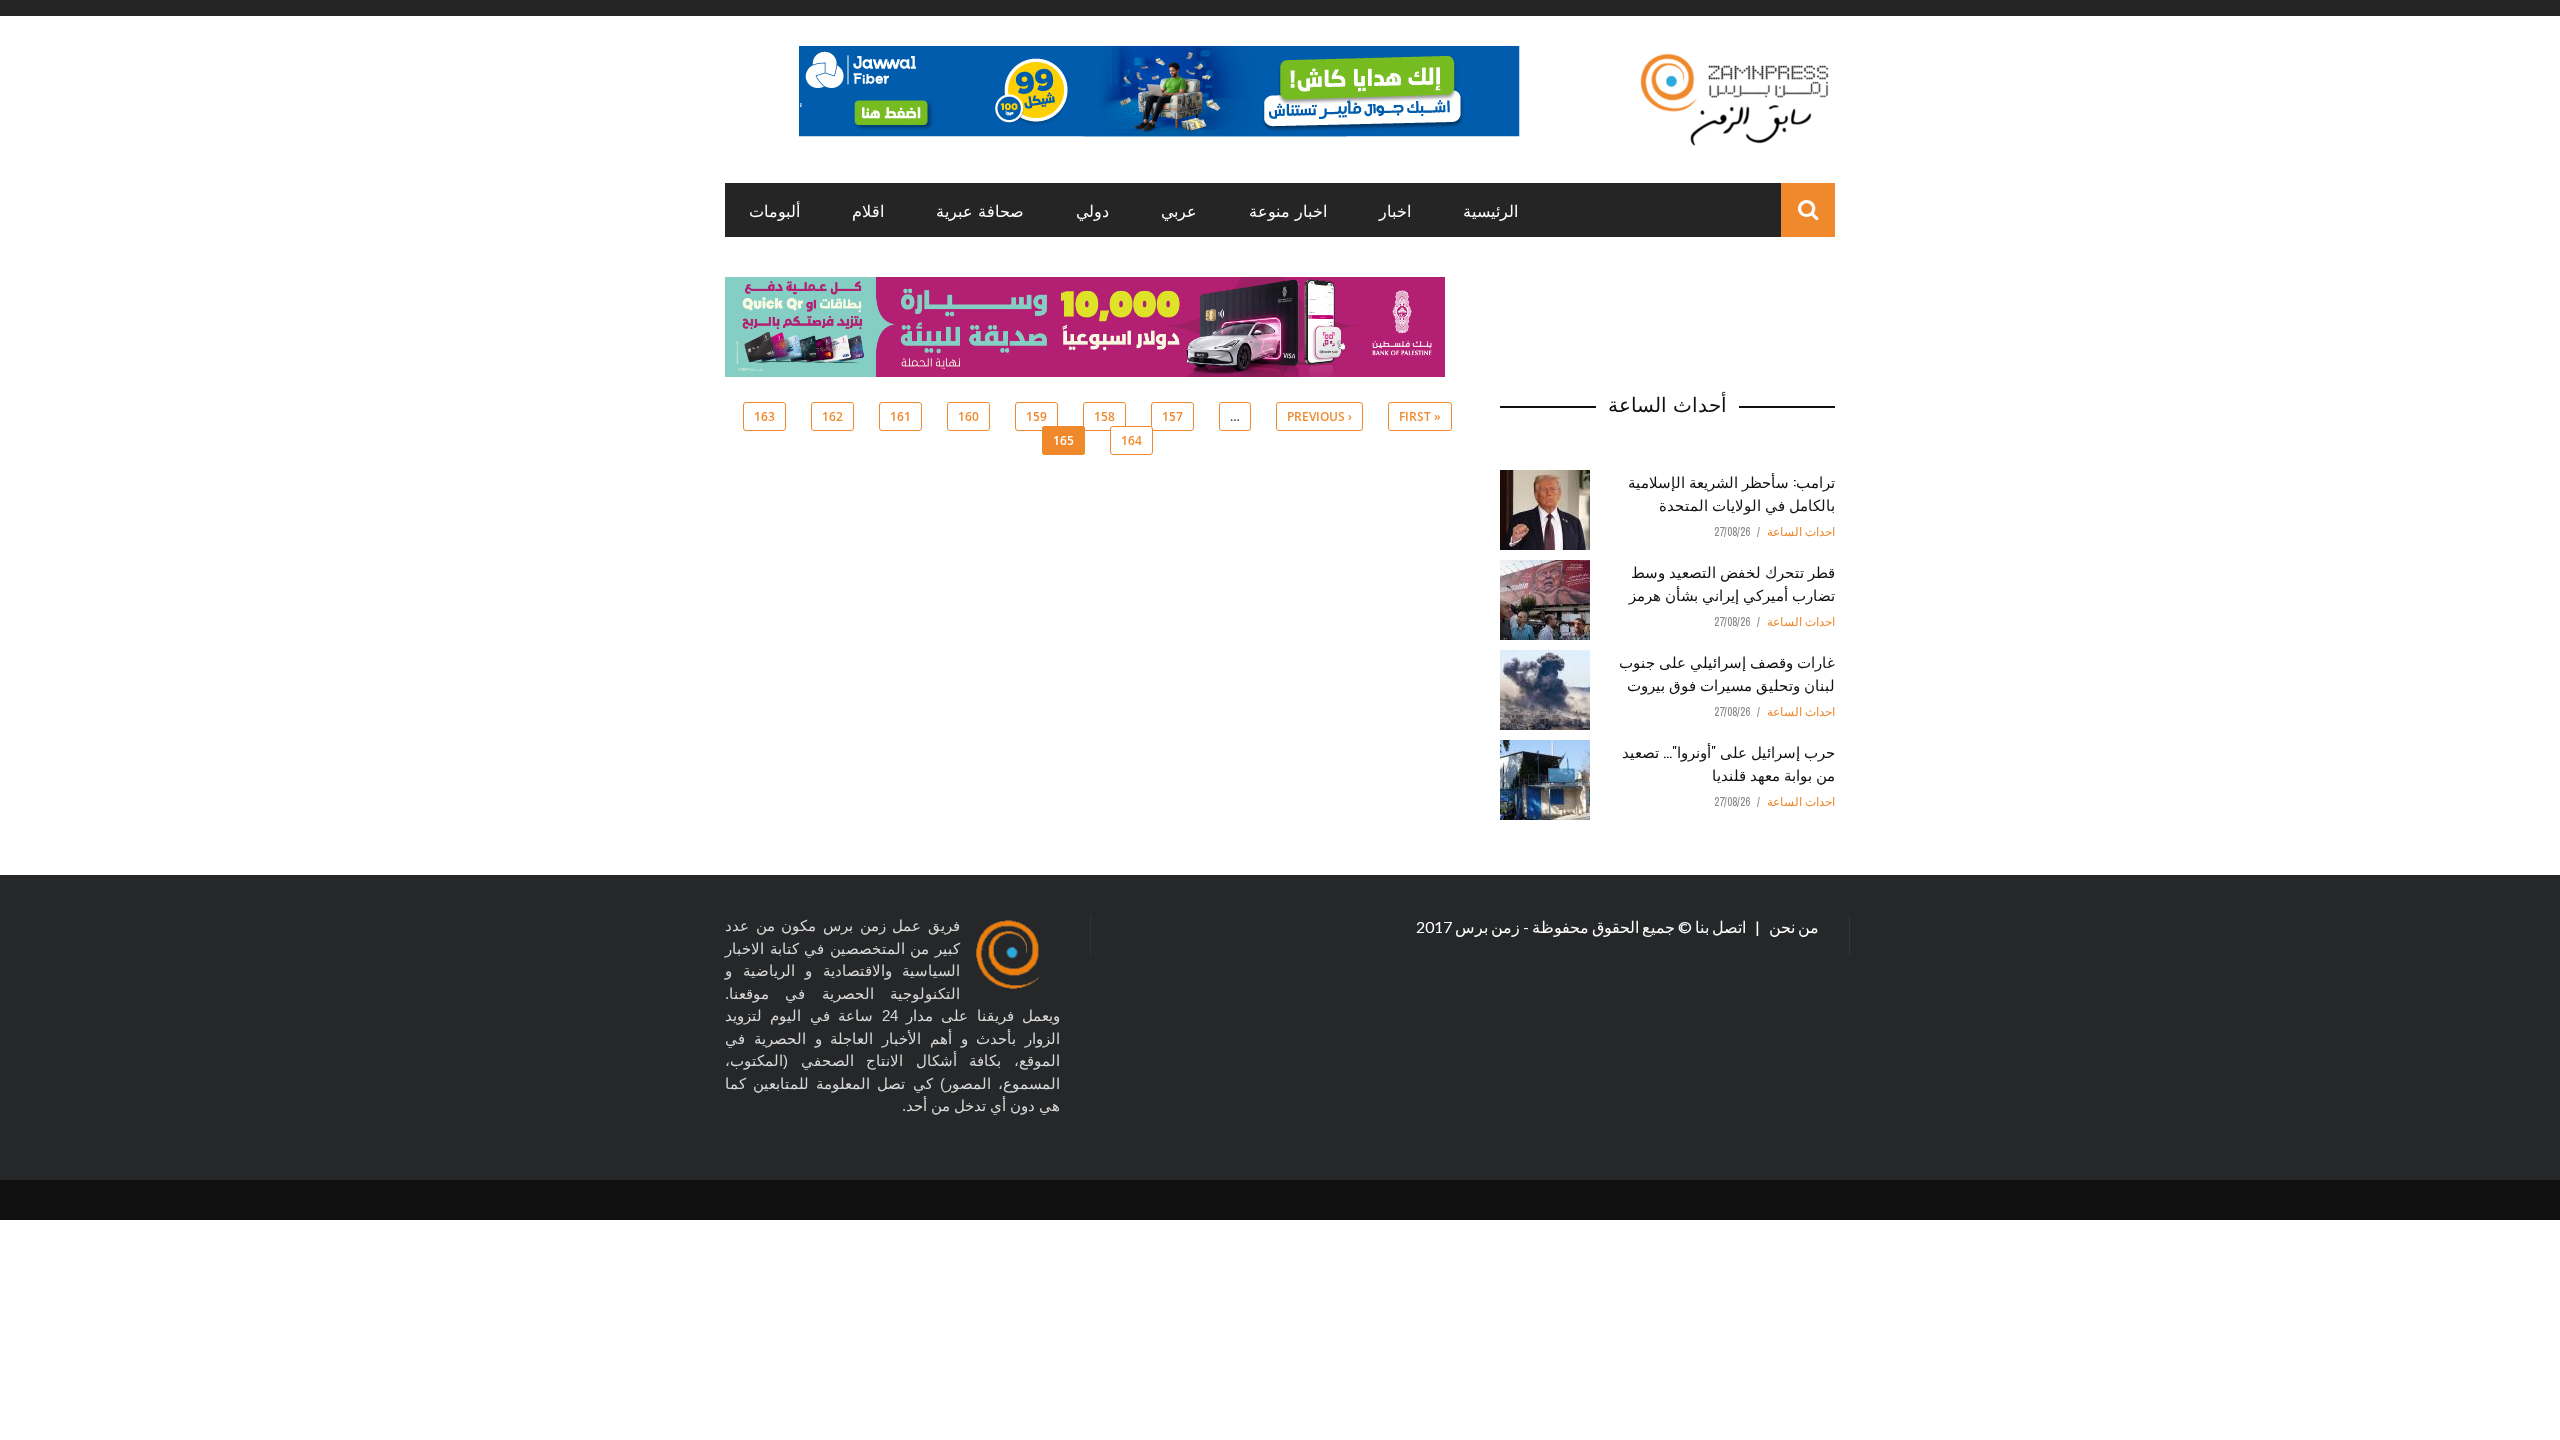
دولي (1092, 210)
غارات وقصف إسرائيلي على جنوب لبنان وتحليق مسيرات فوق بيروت (1727, 672)
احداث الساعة (1801, 532)
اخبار (1395, 210)
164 (1131, 440)
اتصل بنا (1722, 926)
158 (1104, 416)
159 (1036, 416)
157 (1172, 416)
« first (1420, 416)
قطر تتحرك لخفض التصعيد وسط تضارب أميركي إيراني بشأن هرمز (1732, 582)
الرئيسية (1490, 210)
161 (900, 416)
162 (832, 416)
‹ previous (1319, 416)
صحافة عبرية (980, 210)
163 (764, 416)
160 (968, 416)
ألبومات (774, 210)
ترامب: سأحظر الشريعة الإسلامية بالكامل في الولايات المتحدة (1731, 492)
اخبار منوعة (1288, 210)
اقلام (868, 210)
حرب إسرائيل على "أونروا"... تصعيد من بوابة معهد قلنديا (1728, 762)
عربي (1179, 210)
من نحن (1792, 926)
